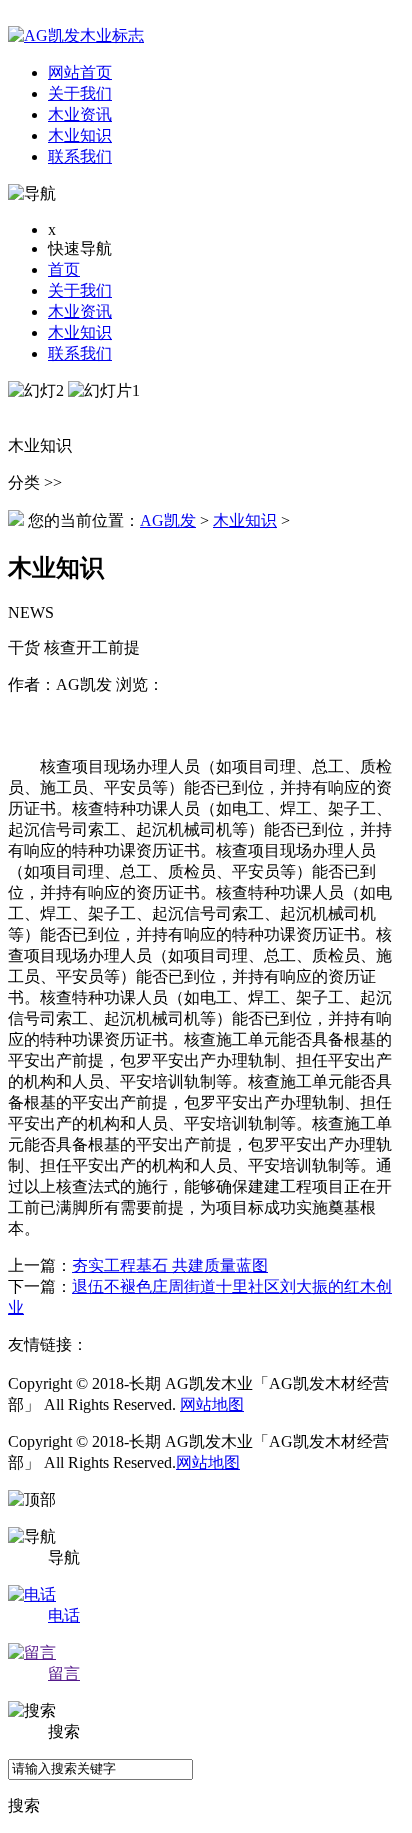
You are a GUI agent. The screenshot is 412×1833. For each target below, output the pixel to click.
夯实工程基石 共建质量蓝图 (170, 1265)
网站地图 (212, 1404)
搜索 (24, 1805)
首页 (64, 269)
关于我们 (80, 290)
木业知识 (80, 332)
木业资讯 (80, 311)
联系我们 (80, 353)
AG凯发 (168, 520)
